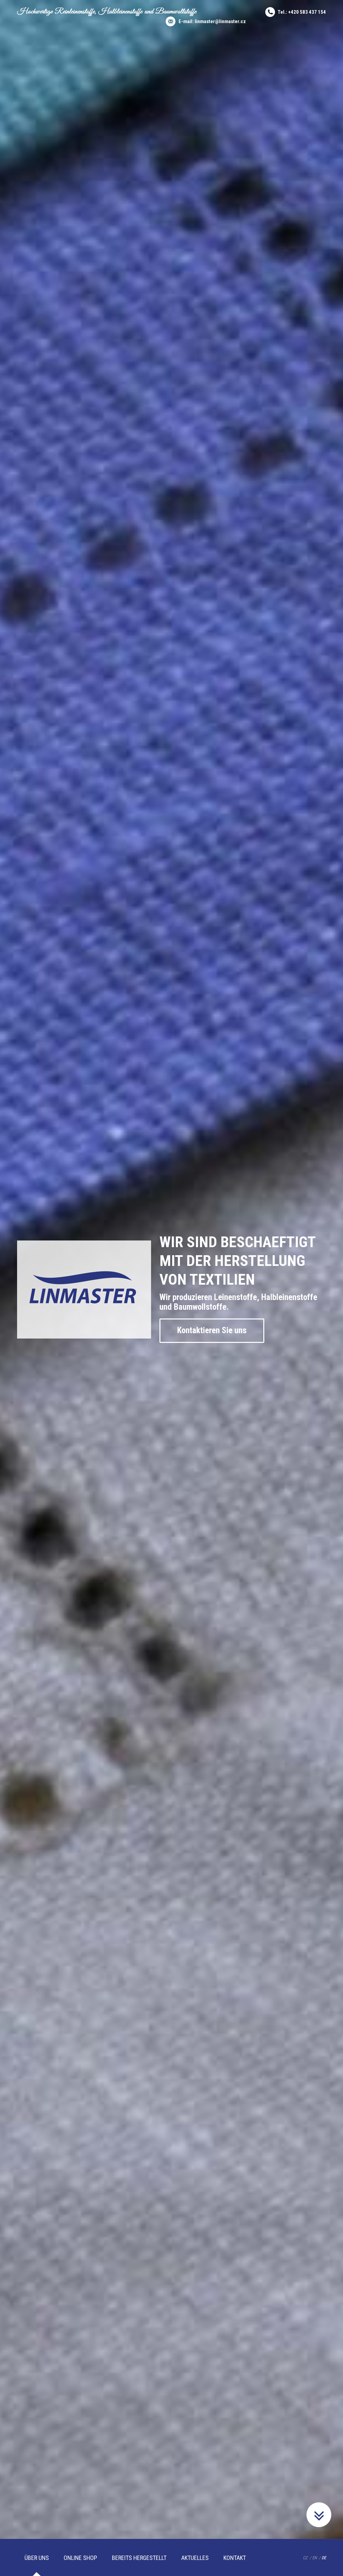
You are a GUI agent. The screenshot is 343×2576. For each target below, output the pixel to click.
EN (315, 2558)
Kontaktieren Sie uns (212, 1330)
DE (324, 2558)
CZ (305, 2558)
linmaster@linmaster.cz (220, 21)
